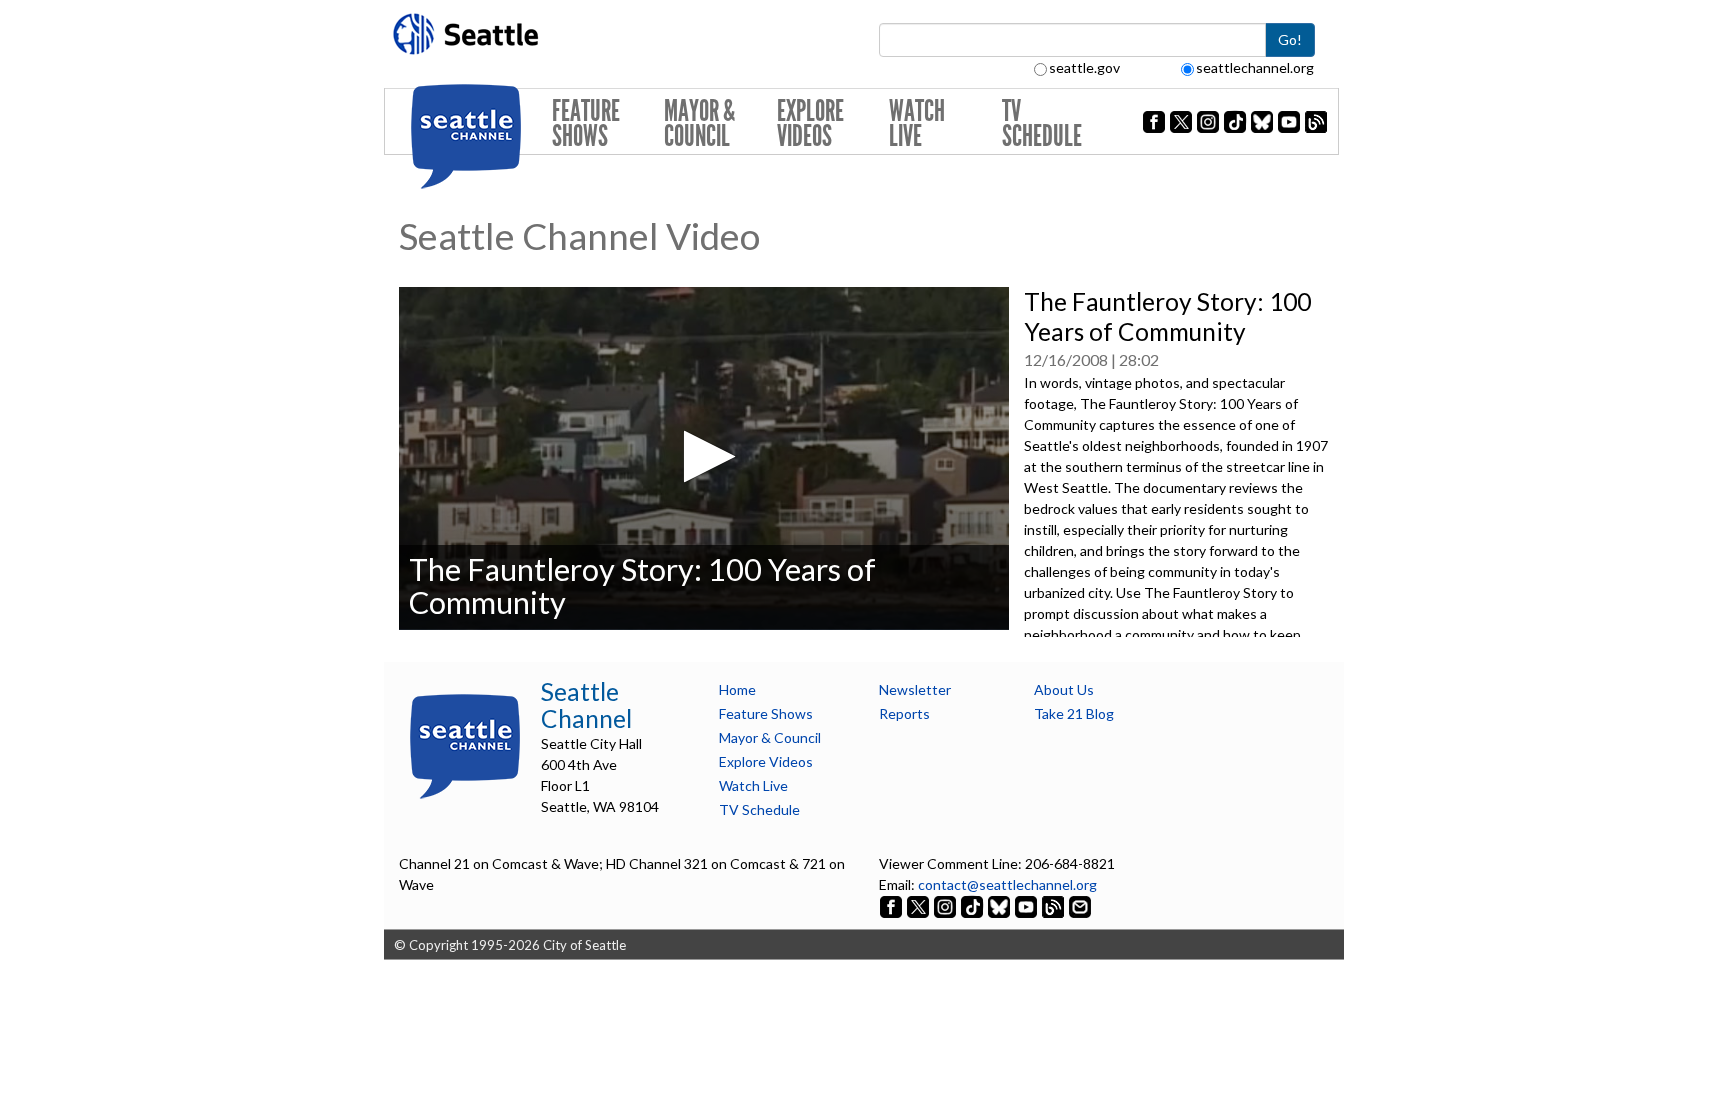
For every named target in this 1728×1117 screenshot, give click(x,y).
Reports (904, 713)
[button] (703, 456)
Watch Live (917, 123)
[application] (704, 458)
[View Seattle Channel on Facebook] (892, 905)
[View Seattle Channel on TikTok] (972, 905)
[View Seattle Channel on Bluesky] (999, 905)
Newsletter (915, 689)
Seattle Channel (586, 705)
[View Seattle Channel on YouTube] (1027, 905)
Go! (1290, 39)
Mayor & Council (699, 123)
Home (737, 689)
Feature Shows (586, 123)
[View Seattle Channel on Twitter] (919, 905)
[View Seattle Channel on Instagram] (946, 905)
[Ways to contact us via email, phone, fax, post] (1080, 905)
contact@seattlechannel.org (1007, 884)
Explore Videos (810, 123)
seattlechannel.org (1255, 67)
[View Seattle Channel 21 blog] (1054, 905)
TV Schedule (1042, 123)
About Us (1064, 689)
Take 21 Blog (1074, 713)
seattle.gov (1084, 67)
